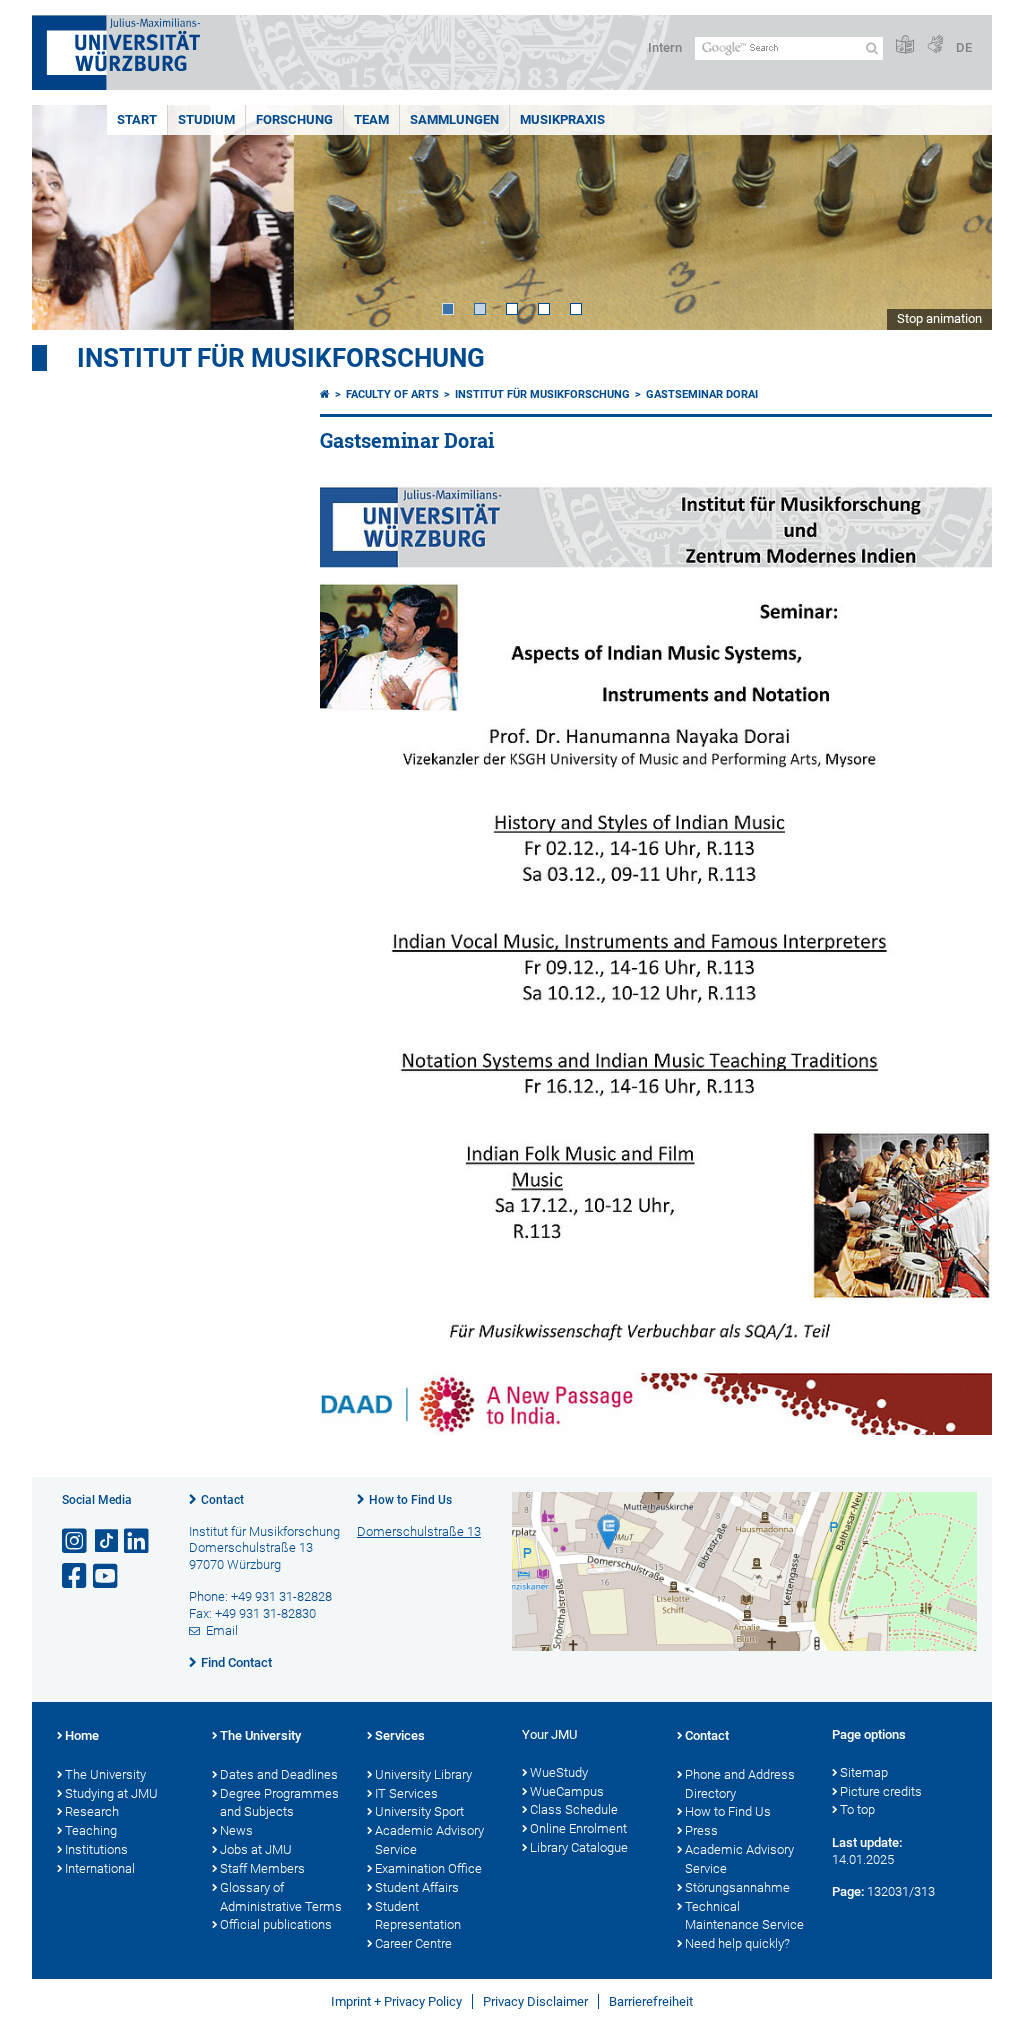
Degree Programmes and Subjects (279, 1803)
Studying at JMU (111, 1793)
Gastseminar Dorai (702, 394)
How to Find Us (410, 1500)
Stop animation (939, 318)
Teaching (91, 1830)
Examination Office (428, 1868)
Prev (67, 217)
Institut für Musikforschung (281, 358)
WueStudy (559, 1772)
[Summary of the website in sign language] (935, 45)
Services (400, 1735)
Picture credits (881, 1791)
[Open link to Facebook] (76, 1576)
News (236, 1830)
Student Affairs (417, 1887)
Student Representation (418, 1916)
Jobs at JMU (256, 1849)
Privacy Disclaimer (535, 2001)
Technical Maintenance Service (744, 1916)
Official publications (276, 1924)
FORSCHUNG (294, 119)
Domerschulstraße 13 (419, 1531)
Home (82, 1735)
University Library (423, 1774)
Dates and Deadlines (279, 1774)
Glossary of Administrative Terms (281, 1897)
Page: (848, 1891)
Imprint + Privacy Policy (396, 2001)
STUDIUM (206, 119)
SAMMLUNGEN (454, 119)
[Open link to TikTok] (107, 1541)
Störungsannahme (737, 1887)
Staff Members (262, 1868)
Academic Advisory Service (429, 1840)
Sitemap (864, 1772)
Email (222, 1630)
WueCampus (567, 1791)
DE (964, 47)
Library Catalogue (579, 1847)
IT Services (406, 1793)
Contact (222, 1500)
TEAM (371, 119)
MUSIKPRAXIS (562, 119)
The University (105, 1774)
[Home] (325, 394)
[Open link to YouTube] (107, 1576)
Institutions (96, 1849)
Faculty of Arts (392, 394)
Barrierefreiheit (651, 2001)
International (100, 1868)
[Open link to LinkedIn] (138, 1541)
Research (92, 1811)
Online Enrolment (578, 1828)
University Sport (419, 1811)
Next (957, 217)
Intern (665, 47)
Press (701, 1830)
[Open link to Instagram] (76, 1541)
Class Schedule (574, 1809)
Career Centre (413, 1943)
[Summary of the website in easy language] (905, 45)
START (137, 119)
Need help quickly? (737, 1943)
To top (857, 1809)
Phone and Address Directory (740, 1784)
